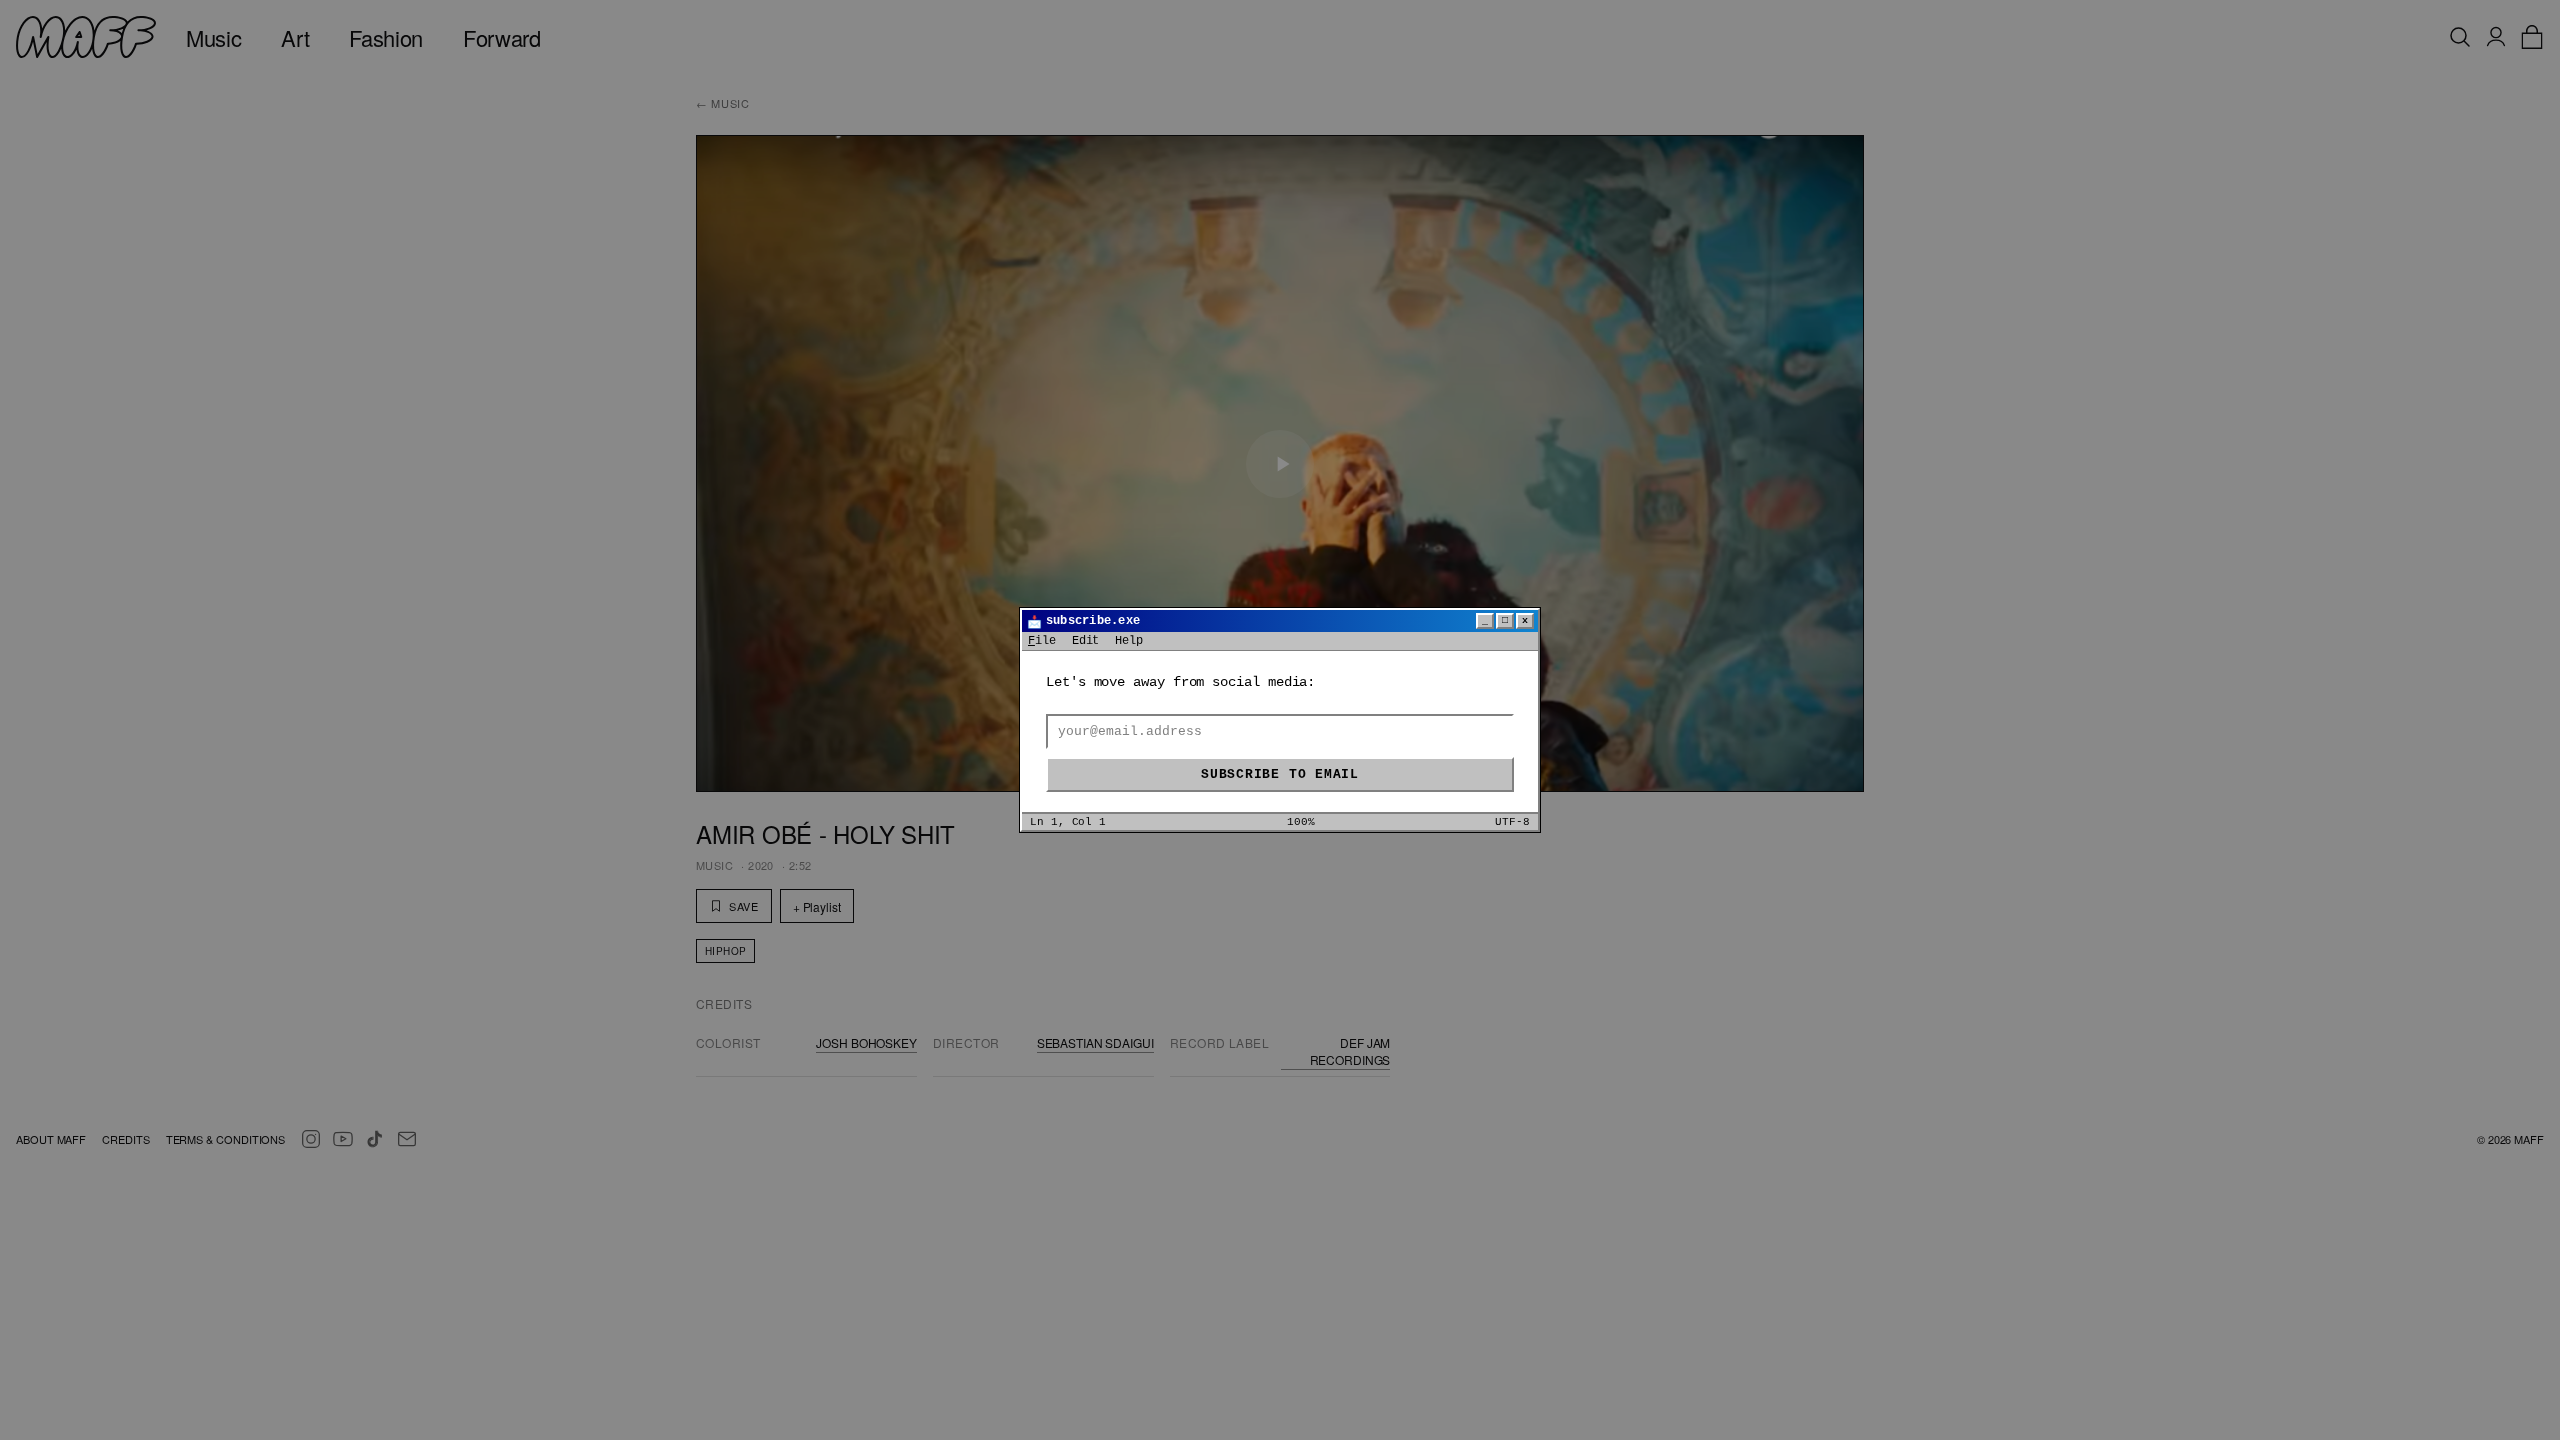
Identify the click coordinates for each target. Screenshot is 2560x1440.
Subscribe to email (1280, 774)
